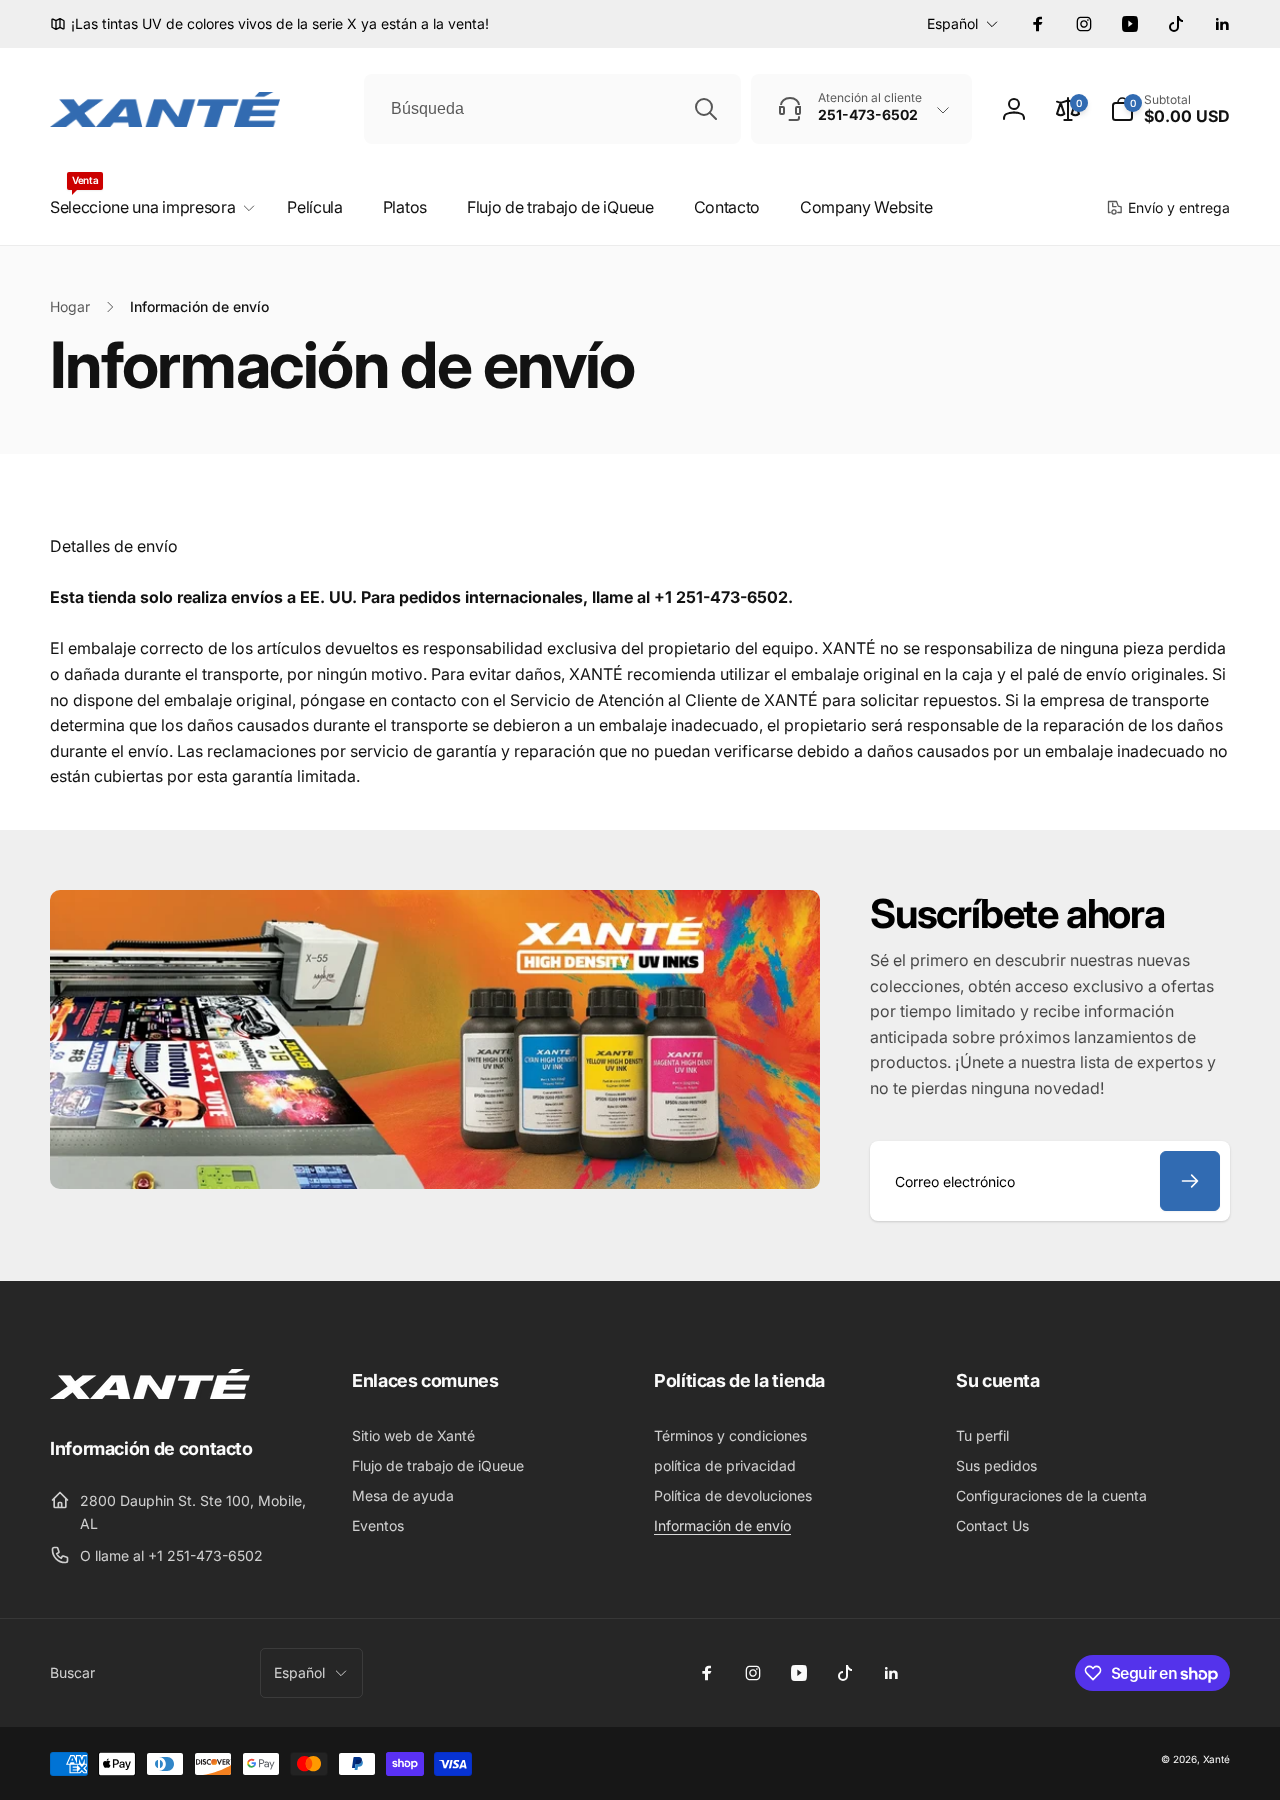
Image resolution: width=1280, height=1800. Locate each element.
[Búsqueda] (706, 109)
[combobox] (552, 109)
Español (952, 23)
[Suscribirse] (1190, 1181)
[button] (1170, 109)
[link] (269, 24)
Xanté (1216, 1759)
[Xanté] (150, 1393)
